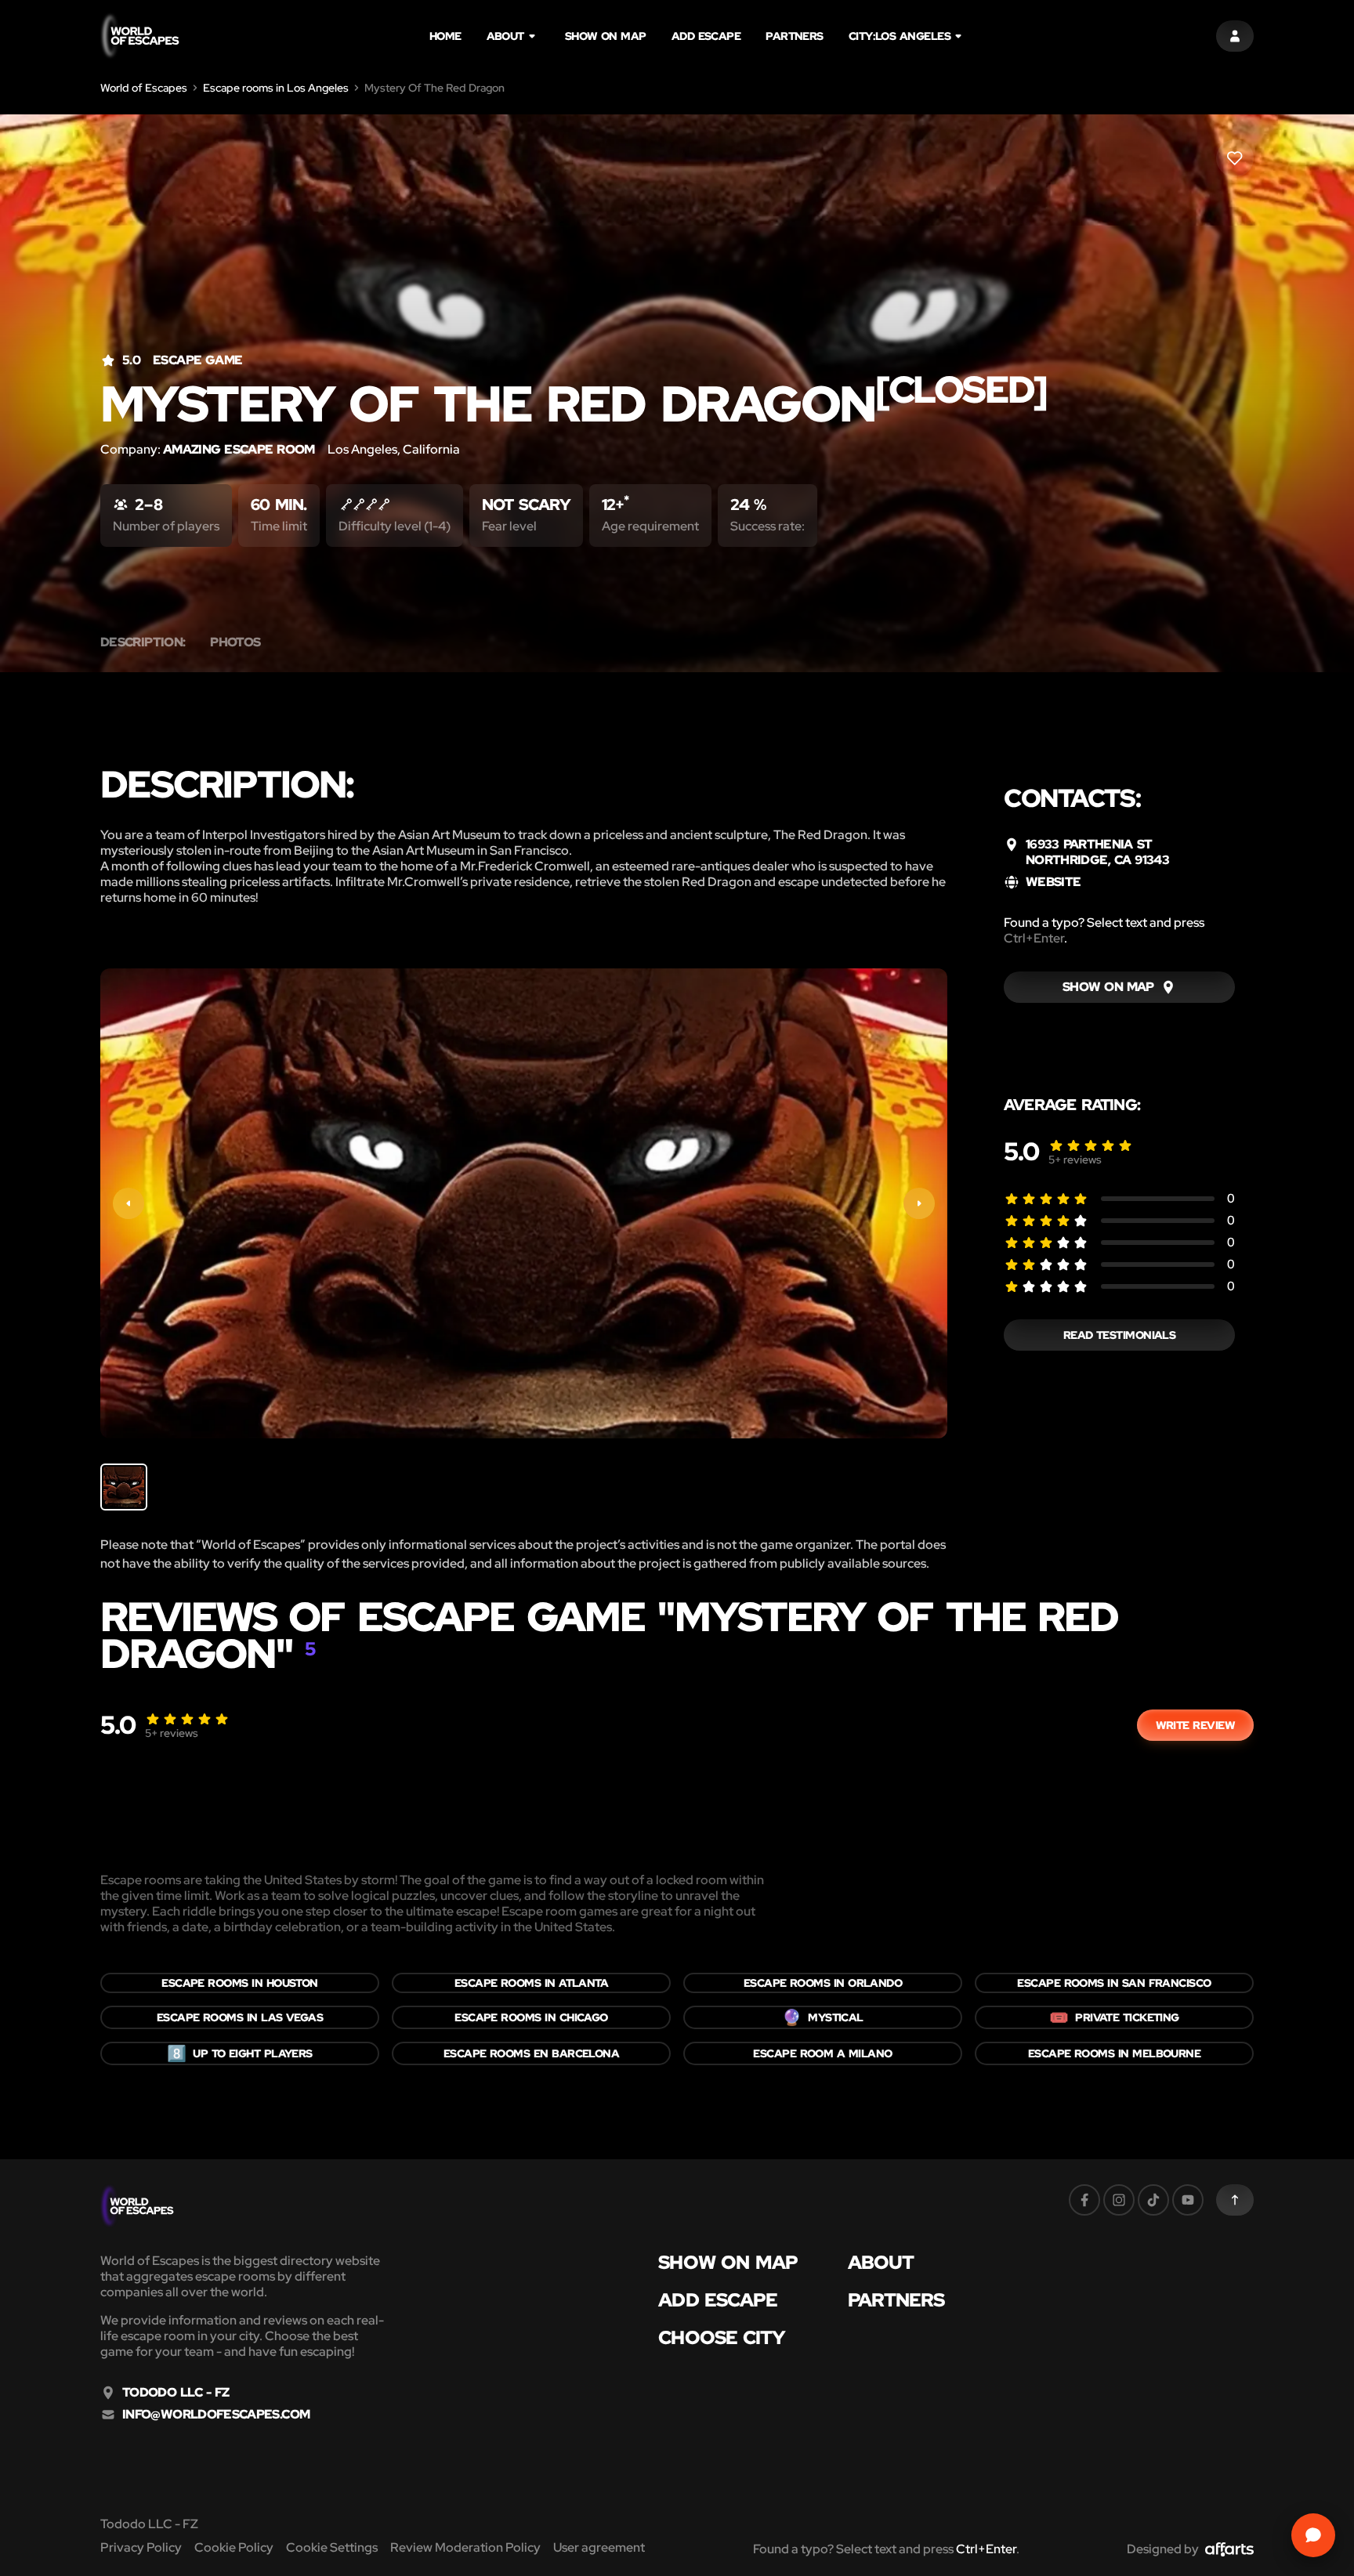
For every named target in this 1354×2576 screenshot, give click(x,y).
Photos (235, 642)
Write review (1195, 1725)
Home (445, 36)
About (505, 36)
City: (900, 36)
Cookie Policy (234, 2547)
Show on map (606, 36)
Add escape (706, 36)
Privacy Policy (141, 2547)
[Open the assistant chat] (1313, 2535)
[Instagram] (1119, 2200)
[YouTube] (1188, 2200)
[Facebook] (1084, 2200)
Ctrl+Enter (1034, 938)
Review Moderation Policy (465, 2547)
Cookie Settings (332, 2547)
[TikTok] (1153, 2200)
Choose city (722, 2338)
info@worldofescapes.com (216, 2415)
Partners (795, 36)
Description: (143, 642)
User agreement (599, 2547)
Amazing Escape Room (239, 449)
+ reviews (1075, 1160)
